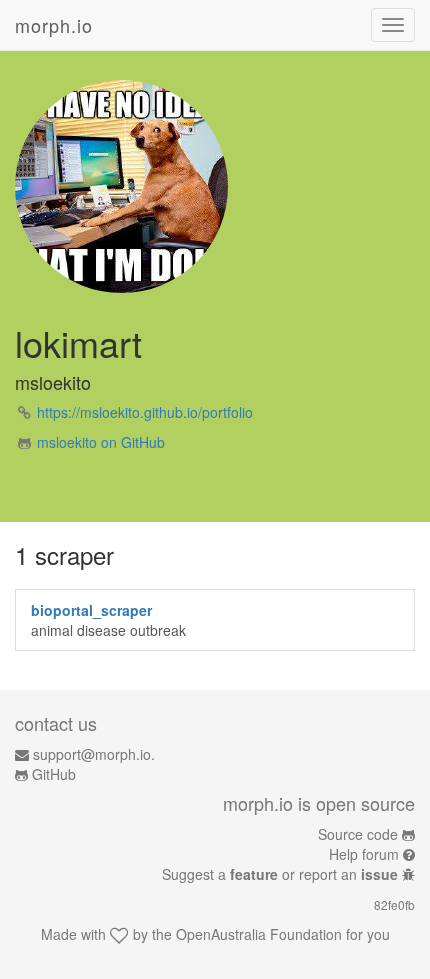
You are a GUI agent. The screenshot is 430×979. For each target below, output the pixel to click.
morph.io (54, 25)
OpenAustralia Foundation (259, 934)
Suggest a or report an (280, 874)
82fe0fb (394, 904)
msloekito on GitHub (101, 442)
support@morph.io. (94, 754)
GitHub (54, 774)
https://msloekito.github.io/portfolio (145, 412)
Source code (358, 834)
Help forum (364, 854)
